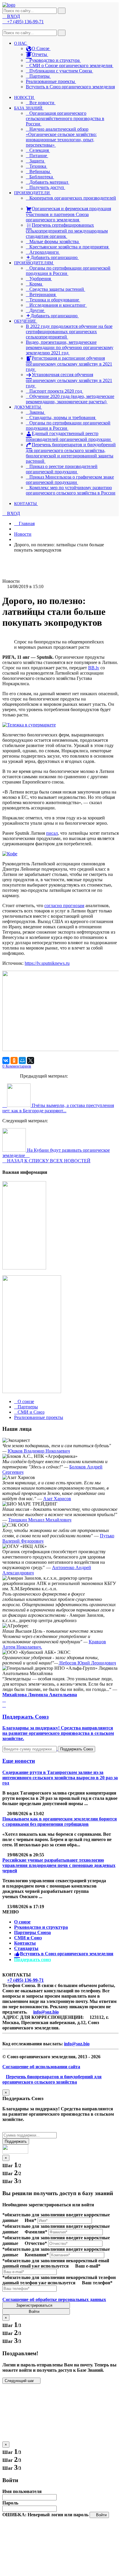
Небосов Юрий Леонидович (87, 1663)
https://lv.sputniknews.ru (47, 963)
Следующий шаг (20, 2381)
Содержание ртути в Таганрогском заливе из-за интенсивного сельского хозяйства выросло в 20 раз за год (60, 1778)
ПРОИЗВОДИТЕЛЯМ (34, 263)
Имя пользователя (22, 2491)
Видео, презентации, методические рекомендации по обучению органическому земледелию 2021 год (70, 347)
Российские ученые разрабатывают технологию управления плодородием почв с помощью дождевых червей (59, 1865)
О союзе (22, 1922)
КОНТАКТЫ (26, 504)
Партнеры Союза (32, 1932)
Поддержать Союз (77, 1749)
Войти (35, 2312)
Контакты (25, 1943)
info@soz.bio (46, 2012)
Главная (26, 523)
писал (52, 833)
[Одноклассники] (14, 1060)
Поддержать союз (32, 1960)
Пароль (10, 2503)
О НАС (21, 43)
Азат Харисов (57, 1499)
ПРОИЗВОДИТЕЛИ (32, 193)
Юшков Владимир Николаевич (39, 1451)
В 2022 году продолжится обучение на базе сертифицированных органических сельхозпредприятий (69, 332)
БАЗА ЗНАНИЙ (29, 108)
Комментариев (17, 1066)
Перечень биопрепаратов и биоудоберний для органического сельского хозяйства (52, 2079)
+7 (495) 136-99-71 (25, 1980)
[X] (31, 1060)
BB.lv (94, 668)
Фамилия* (36, 2232)
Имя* (31, 2220)
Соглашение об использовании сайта (41, 2067)
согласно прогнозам (64, 906)
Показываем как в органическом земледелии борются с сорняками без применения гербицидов (60, 1821)
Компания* (37, 2255)
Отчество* (36, 2243)
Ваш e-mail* (88, 2266)
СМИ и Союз (28, 1938)
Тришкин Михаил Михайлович (40, 1520)
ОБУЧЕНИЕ (26, 321)
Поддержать (16, 2141)
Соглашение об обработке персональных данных (54, 2299)
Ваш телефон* (97, 2283)
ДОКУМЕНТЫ (28, 407)
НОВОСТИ (25, 98)
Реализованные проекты (51, 81)
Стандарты (26, 1948)
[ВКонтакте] (6, 1060)
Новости (23, 534)
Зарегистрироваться (35, 2305)
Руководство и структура (41, 1927)
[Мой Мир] (22, 1060)
